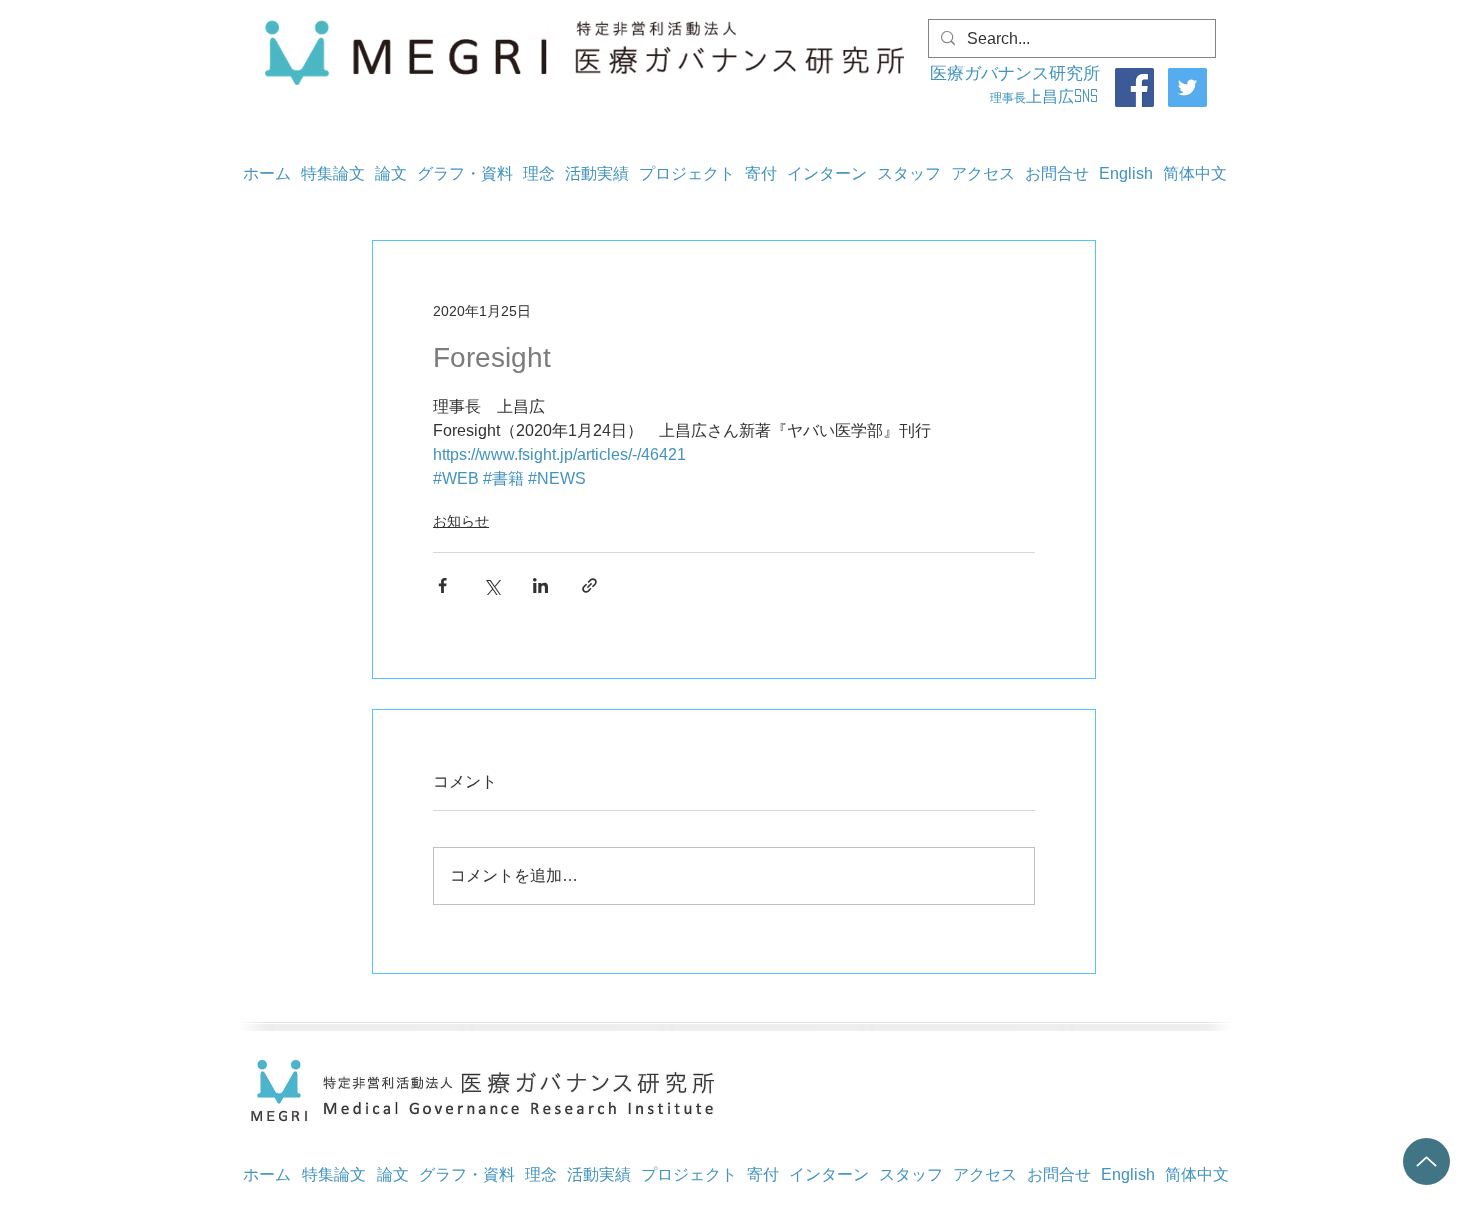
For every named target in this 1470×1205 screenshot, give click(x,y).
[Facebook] (1134, 87)
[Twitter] (1187, 87)
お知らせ (461, 521)
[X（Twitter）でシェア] (491, 585)
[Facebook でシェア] (442, 585)
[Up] (1426, 1161)
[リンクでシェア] (589, 585)
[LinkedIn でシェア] (540, 585)
